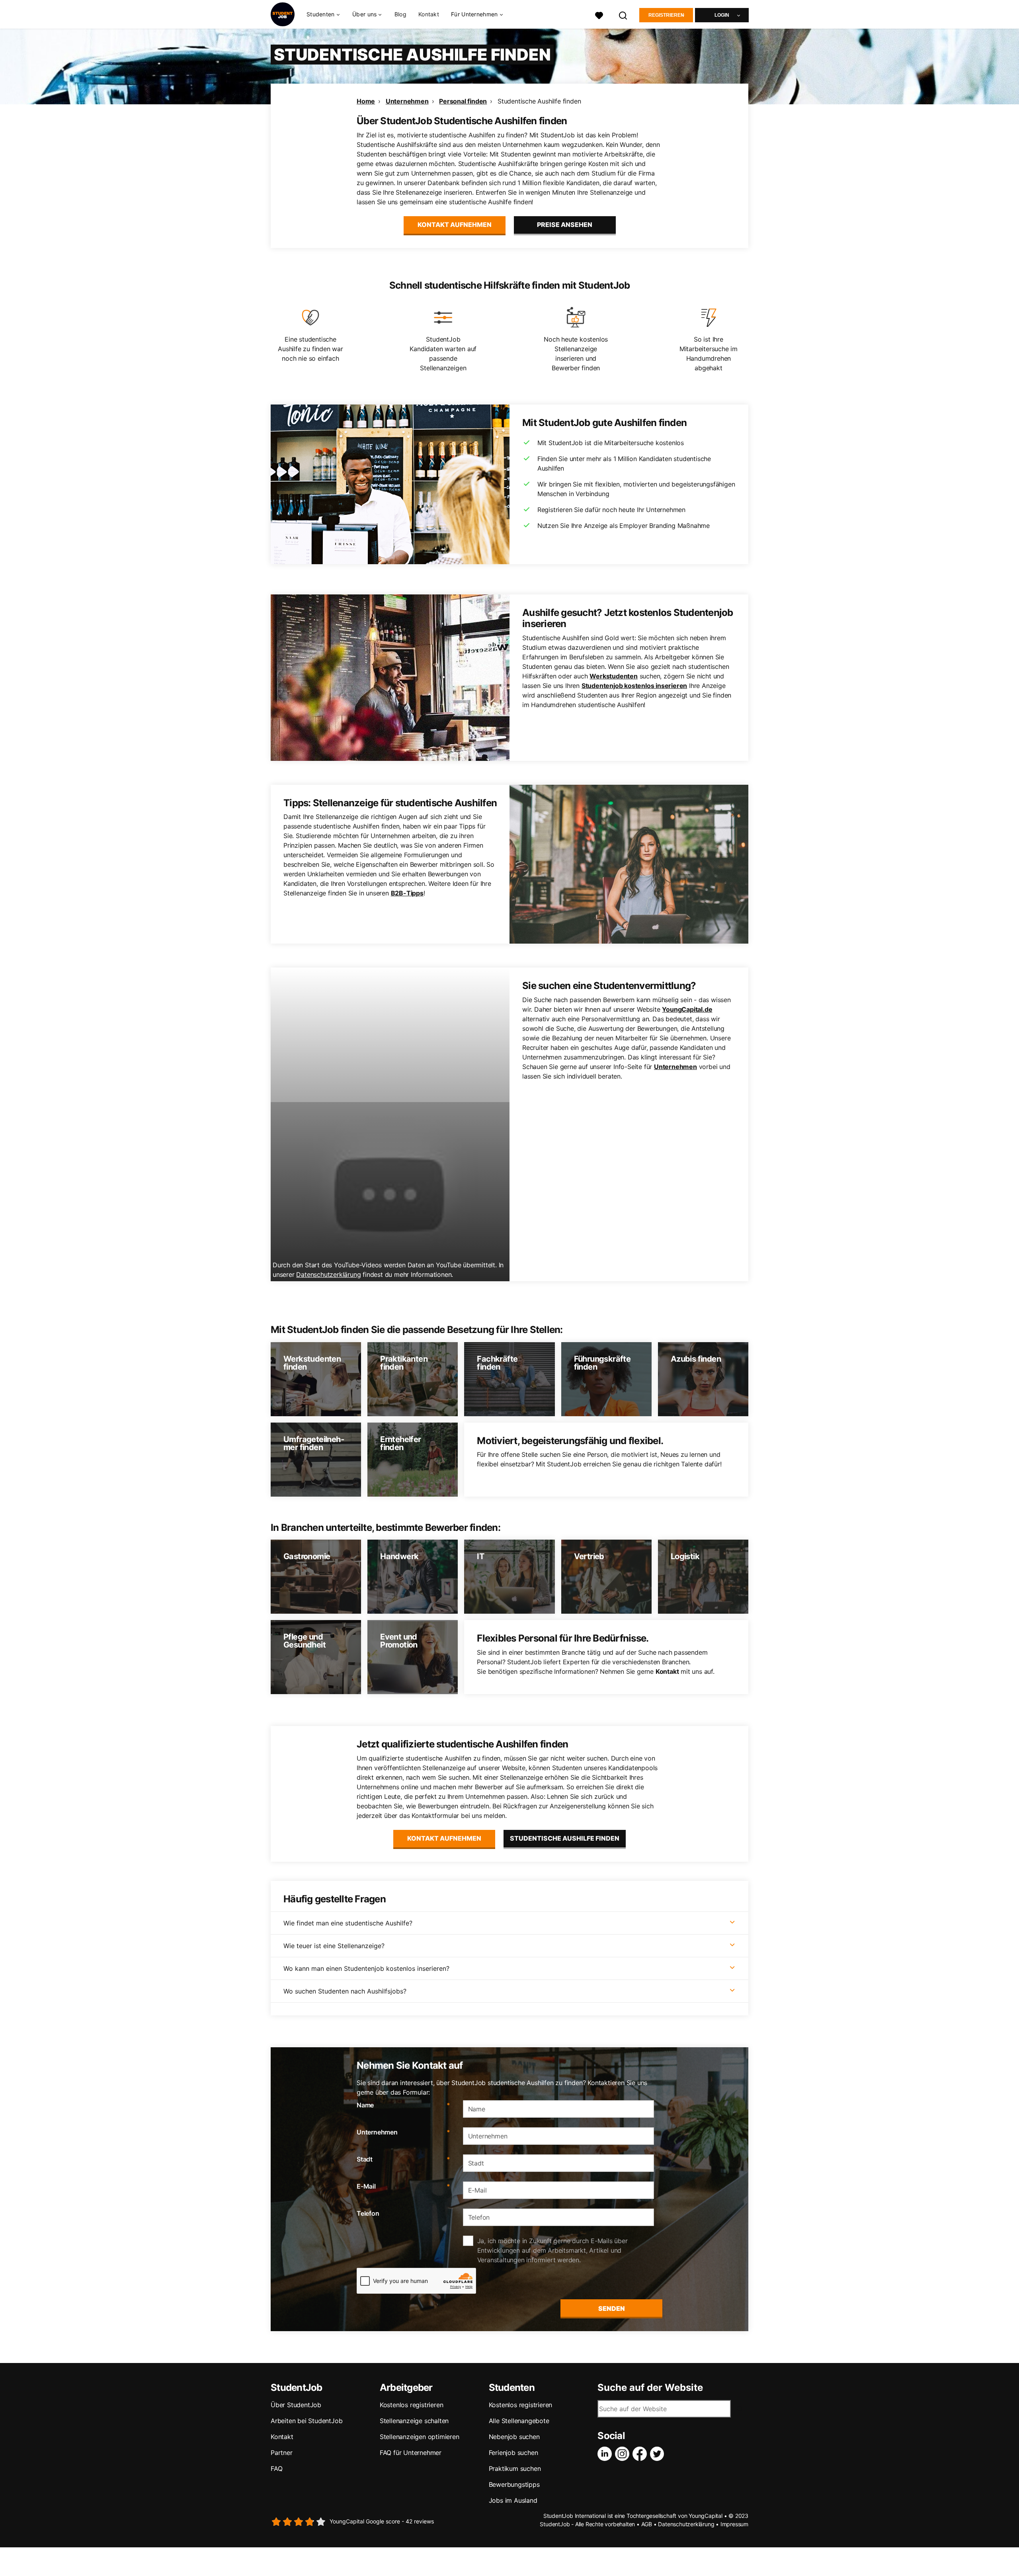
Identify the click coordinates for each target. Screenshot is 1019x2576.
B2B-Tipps (407, 893)
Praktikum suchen (515, 2469)
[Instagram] (624, 2454)
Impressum (734, 2524)
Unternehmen (407, 101)
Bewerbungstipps (514, 2484)
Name (403, 2105)
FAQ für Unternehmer (411, 2453)
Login (722, 15)
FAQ (276, 2469)
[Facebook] (641, 2454)
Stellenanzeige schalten (414, 2421)
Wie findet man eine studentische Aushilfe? (348, 1923)
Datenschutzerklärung (328, 1274)
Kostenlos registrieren (412, 2405)
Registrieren (666, 15)
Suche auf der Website (650, 2388)
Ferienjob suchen (513, 2453)
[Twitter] (659, 2454)
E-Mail (403, 2186)
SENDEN (612, 2308)
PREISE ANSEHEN (565, 225)
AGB (647, 2524)
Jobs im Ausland (513, 2500)
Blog (400, 14)
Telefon (368, 2213)
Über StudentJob (296, 2405)
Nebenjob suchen (514, 2437)
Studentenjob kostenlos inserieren (634, 686)
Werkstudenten (613, 676)
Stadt (403, 2159)
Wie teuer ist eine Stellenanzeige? (334, 1946)
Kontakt (429, 14)
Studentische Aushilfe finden (539, 101)
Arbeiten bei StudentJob (306, 2421)
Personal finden (463, 101)
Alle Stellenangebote (519, 2421)
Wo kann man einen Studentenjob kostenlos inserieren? (366, 1968)
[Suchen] (623, 15)
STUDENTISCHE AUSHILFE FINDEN (565, 1838)
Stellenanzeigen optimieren (420, 2437)
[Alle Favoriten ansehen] (599, 15)
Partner (282, 2453)
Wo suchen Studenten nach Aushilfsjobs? (345, 1991)
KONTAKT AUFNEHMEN (455, 225)
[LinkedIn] (606, 2454)
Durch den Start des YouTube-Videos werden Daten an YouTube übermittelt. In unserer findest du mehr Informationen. (388, 1270)
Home (366, 101)
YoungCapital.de (687, 1009)
